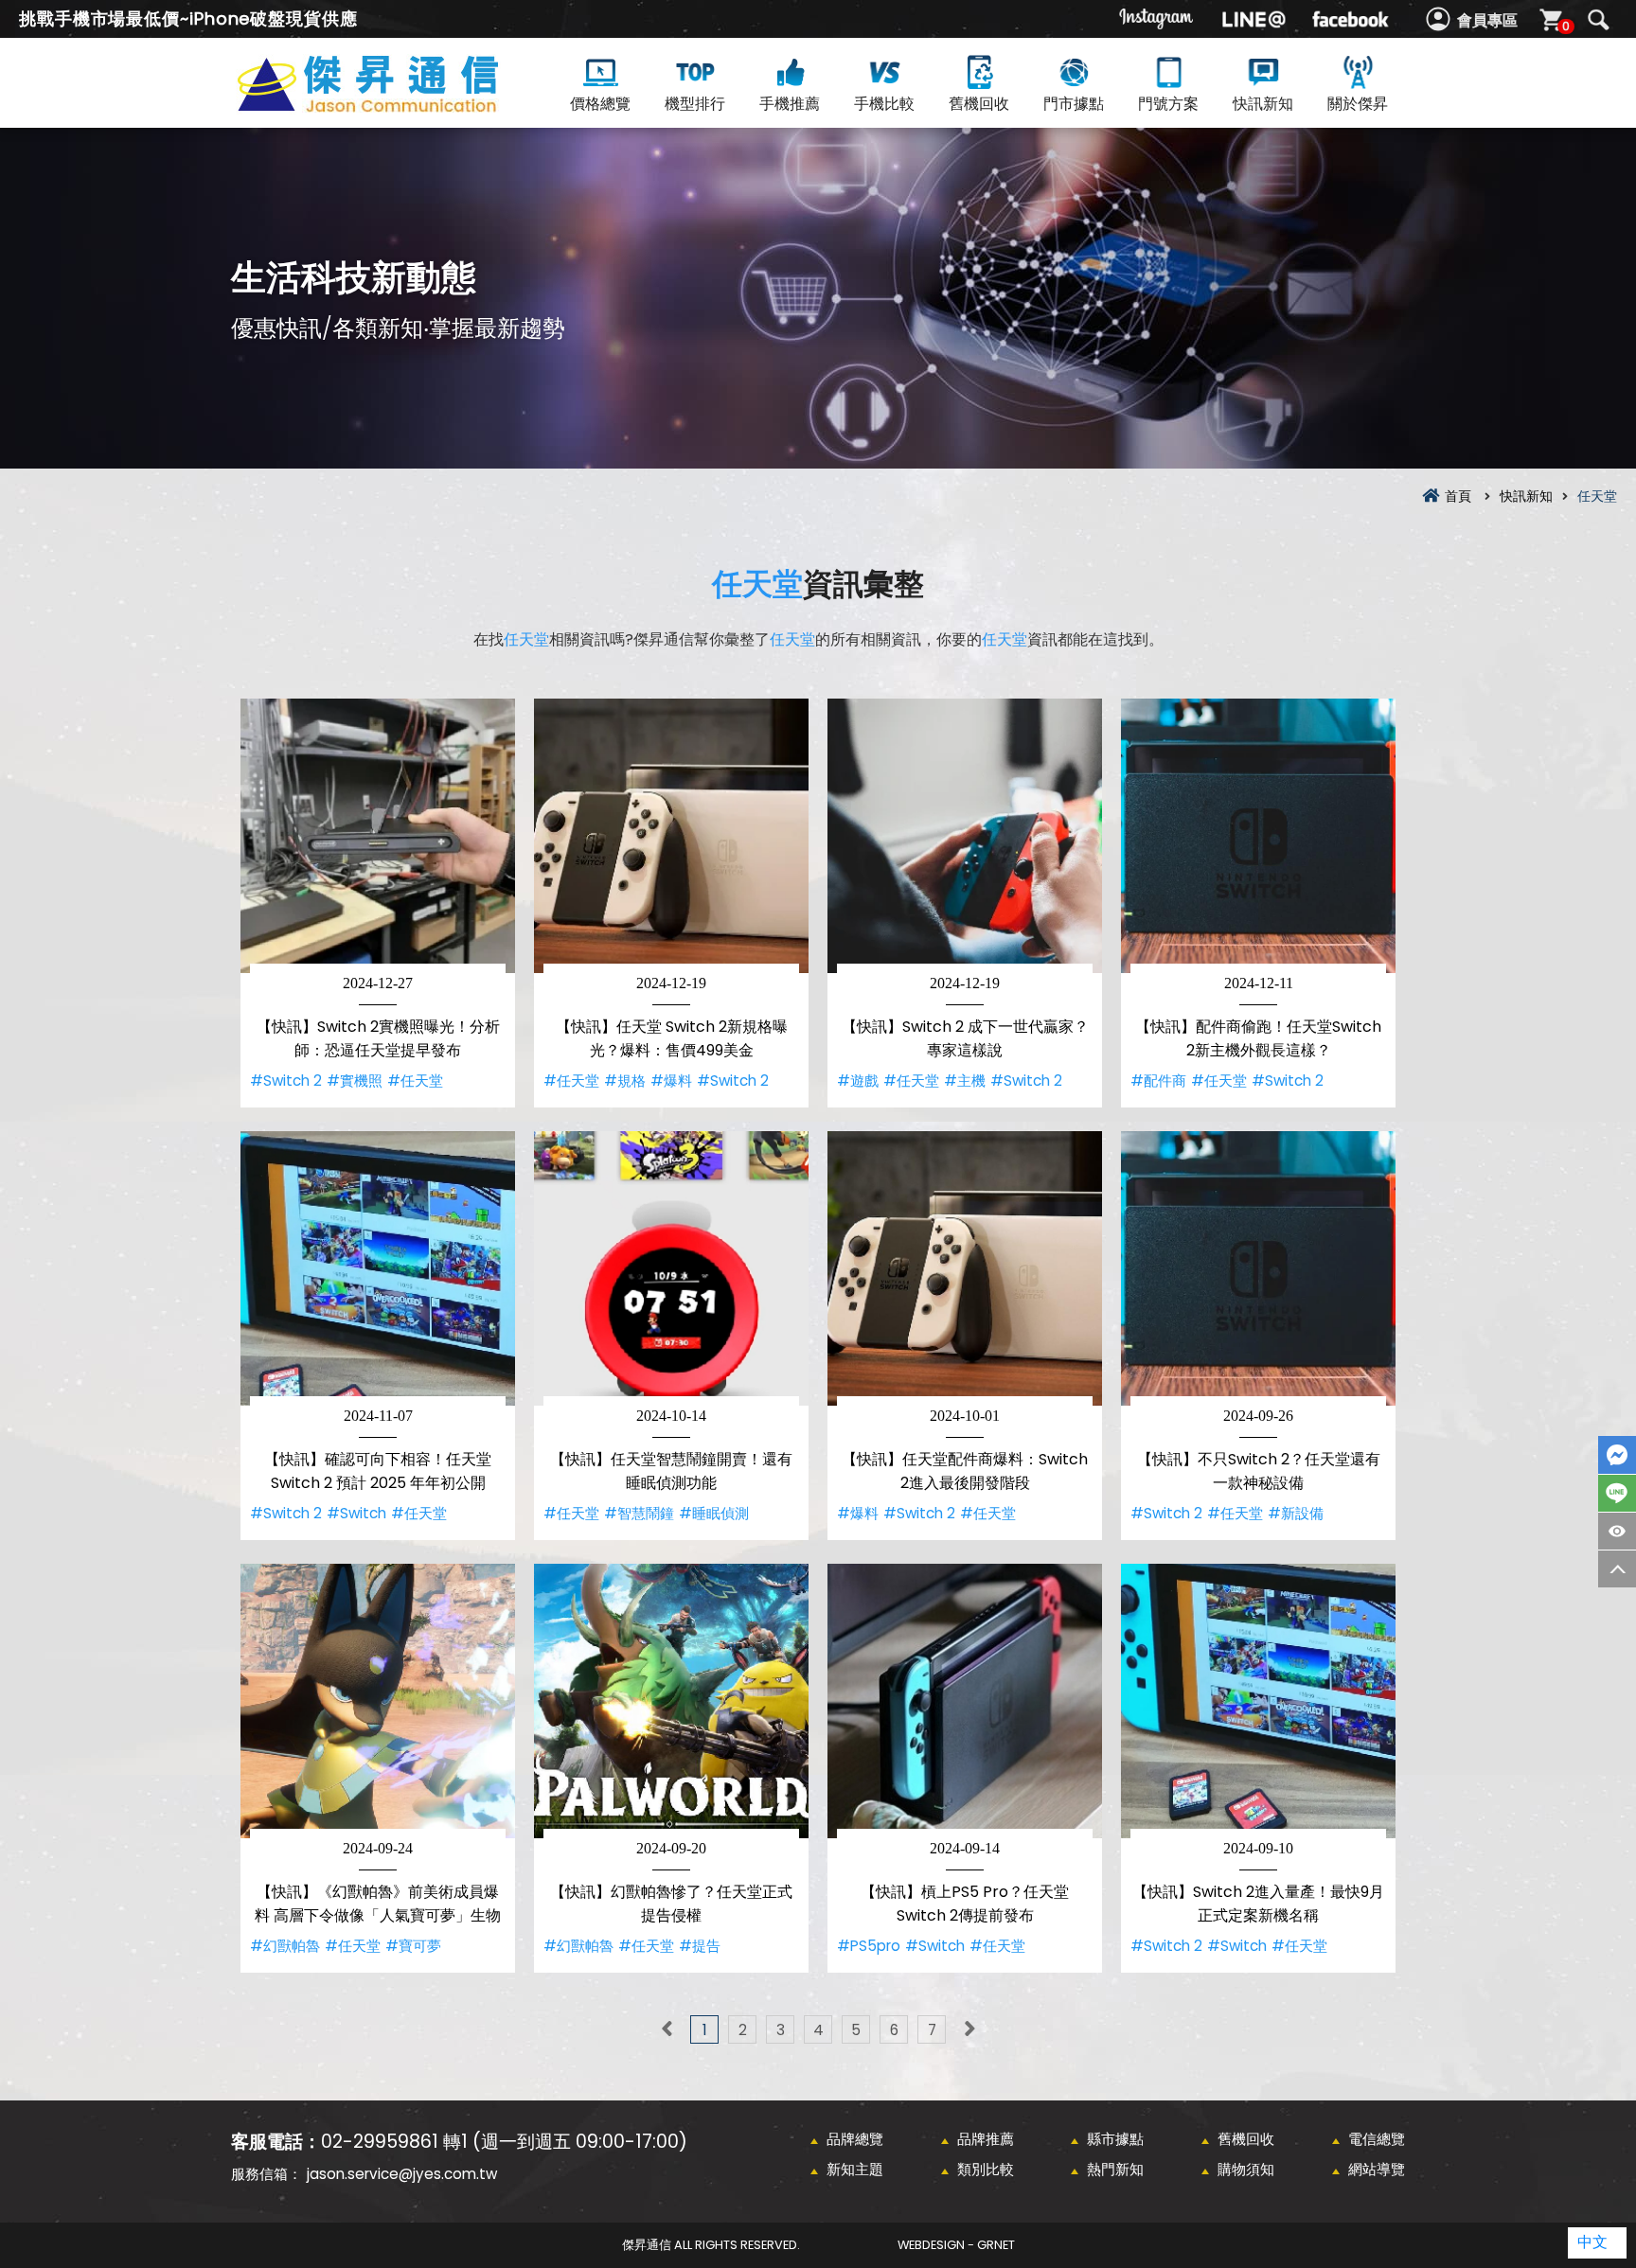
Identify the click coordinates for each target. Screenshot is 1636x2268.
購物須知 (1246, 2169)
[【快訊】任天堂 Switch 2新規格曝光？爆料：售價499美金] (671, 836)
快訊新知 (1263, 104)
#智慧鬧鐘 (639, 1513)
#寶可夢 (413, 1946)
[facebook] (1350, 19)
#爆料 (671, 1081)
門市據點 (1074, 104)
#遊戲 (858, 1081)
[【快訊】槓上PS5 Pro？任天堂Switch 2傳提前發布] (965, 1701)
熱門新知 (1115, 2169)
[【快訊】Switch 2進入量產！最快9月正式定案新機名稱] (1258, 1701)
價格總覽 (600, 104)
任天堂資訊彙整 (401, 106)
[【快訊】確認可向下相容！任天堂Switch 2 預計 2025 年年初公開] (378, 1268)
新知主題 (855, 2169)
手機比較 (884, 104)
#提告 (700, 1946)
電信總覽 (1377, 2139)
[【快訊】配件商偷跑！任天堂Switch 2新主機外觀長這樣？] (1258, 836)
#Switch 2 (286, 1081)
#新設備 (1296, 1513)
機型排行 (695, 104)
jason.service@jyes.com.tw (402, 2174)
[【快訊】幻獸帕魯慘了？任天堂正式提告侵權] (671, 1701)
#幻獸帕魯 (285, 1946)
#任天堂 (415, 1081)
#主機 (965, 1081)
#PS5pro (869, 1946)
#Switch (356, 1513)
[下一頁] (969, 2029)
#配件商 (1158, 1081)
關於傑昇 (1358, 104)
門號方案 (1168, 104)
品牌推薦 (986, 2139)
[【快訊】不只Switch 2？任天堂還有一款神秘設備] (1258, 1268)
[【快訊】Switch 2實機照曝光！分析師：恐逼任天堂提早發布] (378, 836)
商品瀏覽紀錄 (1617, 1531)
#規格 (625, 1081)
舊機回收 (979, 104)
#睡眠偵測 (714, 1513)
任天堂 (757, 584)
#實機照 (355, 1081)
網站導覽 (1377, 2169)
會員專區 (1487, 20)
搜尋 (1598, 20)
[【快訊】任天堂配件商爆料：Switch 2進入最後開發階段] (965, 1268)
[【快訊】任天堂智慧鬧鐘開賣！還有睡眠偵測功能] (671, 1268)
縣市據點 (1115, 2139)
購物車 (1566, 26)
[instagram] (1157, 19)
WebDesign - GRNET (956, 2245)
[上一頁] (667, 2029)
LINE (1617, 1493)
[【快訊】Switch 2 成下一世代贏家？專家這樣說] (965, 836)
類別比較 (986, 2169)
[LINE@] (1254, 19)
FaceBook (1617, 1455)
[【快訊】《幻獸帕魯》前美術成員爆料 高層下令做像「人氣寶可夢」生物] (378, 1701)
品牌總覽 (855, 2139)
